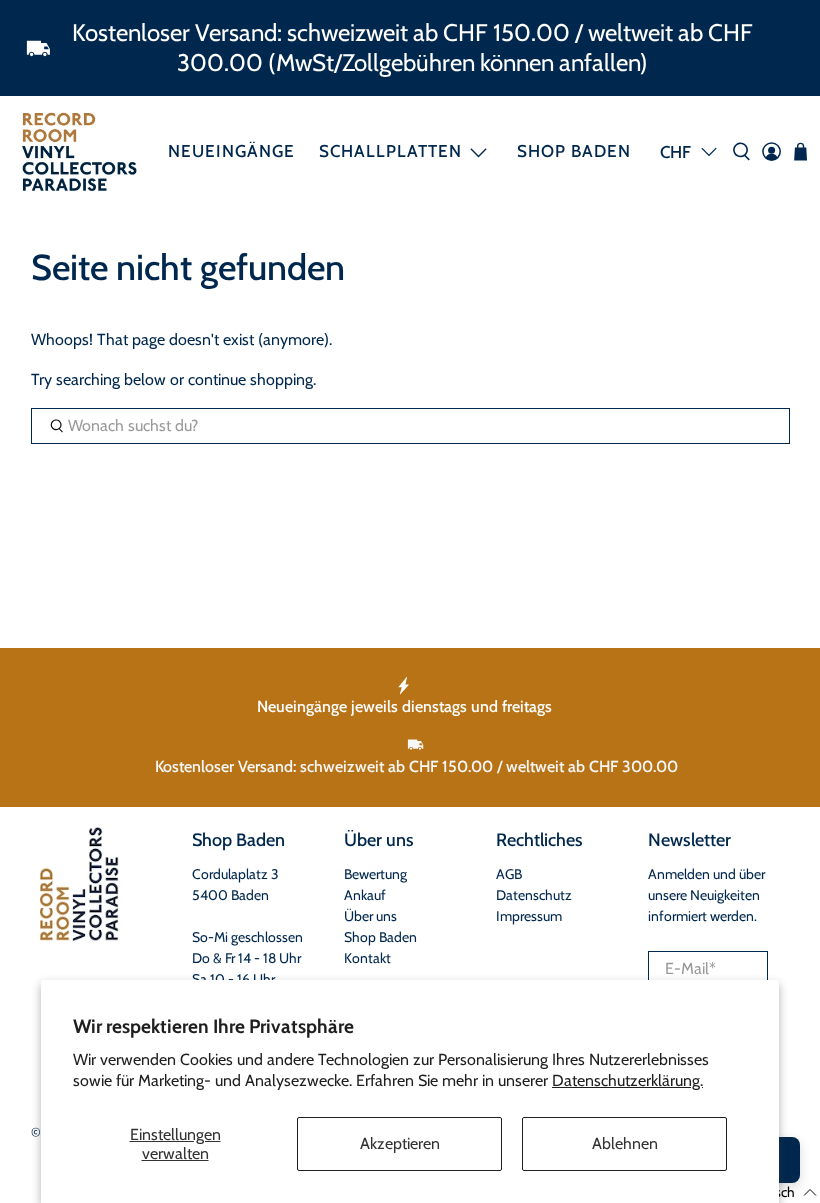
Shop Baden (574, 151)
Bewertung (375, 874)
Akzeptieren (400, 1143)
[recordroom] (79, 151)
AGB (509, 874)
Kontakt (367, 958)
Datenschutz (534, 895)
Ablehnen (625, 1143)
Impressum (529, 916)
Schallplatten (390, 151)
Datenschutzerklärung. (627, 1080)
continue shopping (250, 379)
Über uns (370, 916)
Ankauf (365, 895)
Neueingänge (231, 151)
